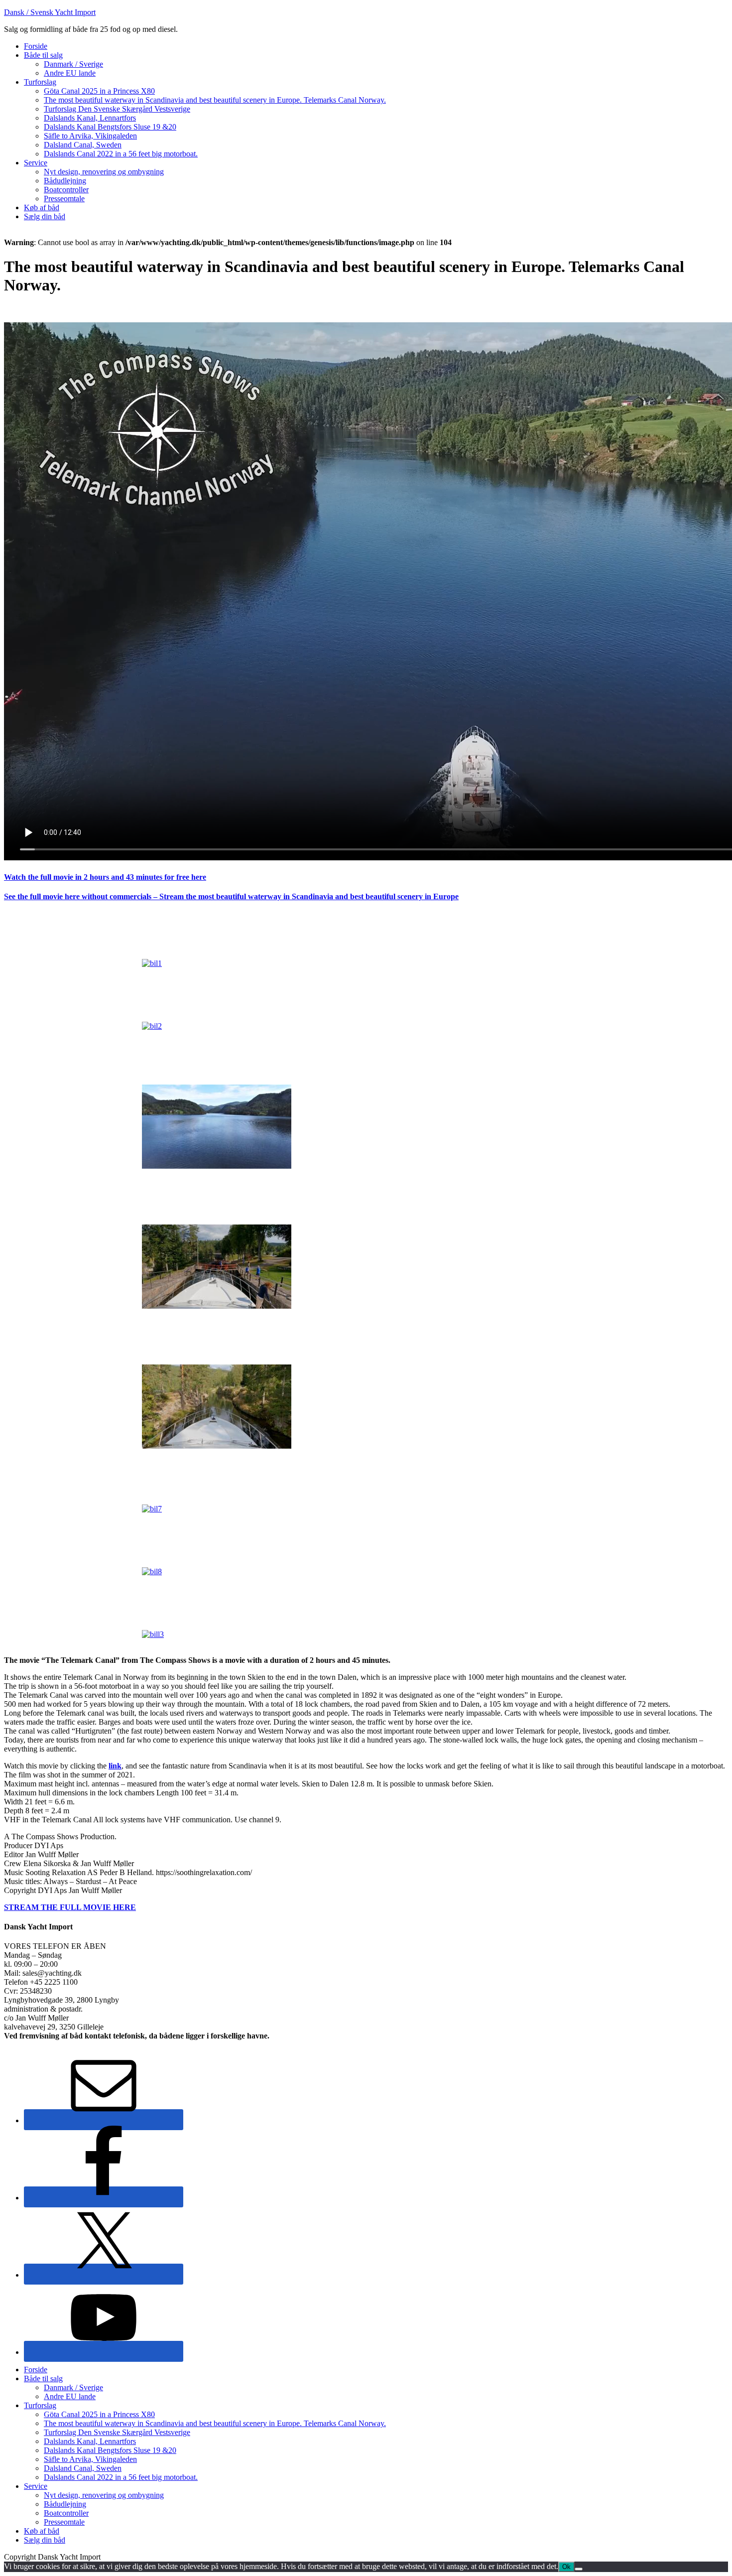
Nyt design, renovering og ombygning (104, 2495)
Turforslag (40, 2405)
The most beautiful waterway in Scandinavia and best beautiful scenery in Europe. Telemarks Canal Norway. (215, 2423)
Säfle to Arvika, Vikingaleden (90, 2459)
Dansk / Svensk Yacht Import (50, 12)
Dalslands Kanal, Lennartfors (90, 2441)
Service (36, 2486)
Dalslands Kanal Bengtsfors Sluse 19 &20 (110, 2450)
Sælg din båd (45, 2540)
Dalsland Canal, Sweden (83, 2468)
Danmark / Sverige (73, 2387)
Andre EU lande (70, 2396)
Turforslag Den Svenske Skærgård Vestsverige (117, 2432)
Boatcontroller (66, 2513)
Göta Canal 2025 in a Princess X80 (99, 2414)
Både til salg (43, 2378)
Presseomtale (64, 2522)
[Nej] (579, 2569)
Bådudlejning (65, 2504)
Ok (566, 2567)
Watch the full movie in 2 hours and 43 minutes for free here (105, 877)
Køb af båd (42, 2531)
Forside (36, 2370)
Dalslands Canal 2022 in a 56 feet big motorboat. (121, 2477)
